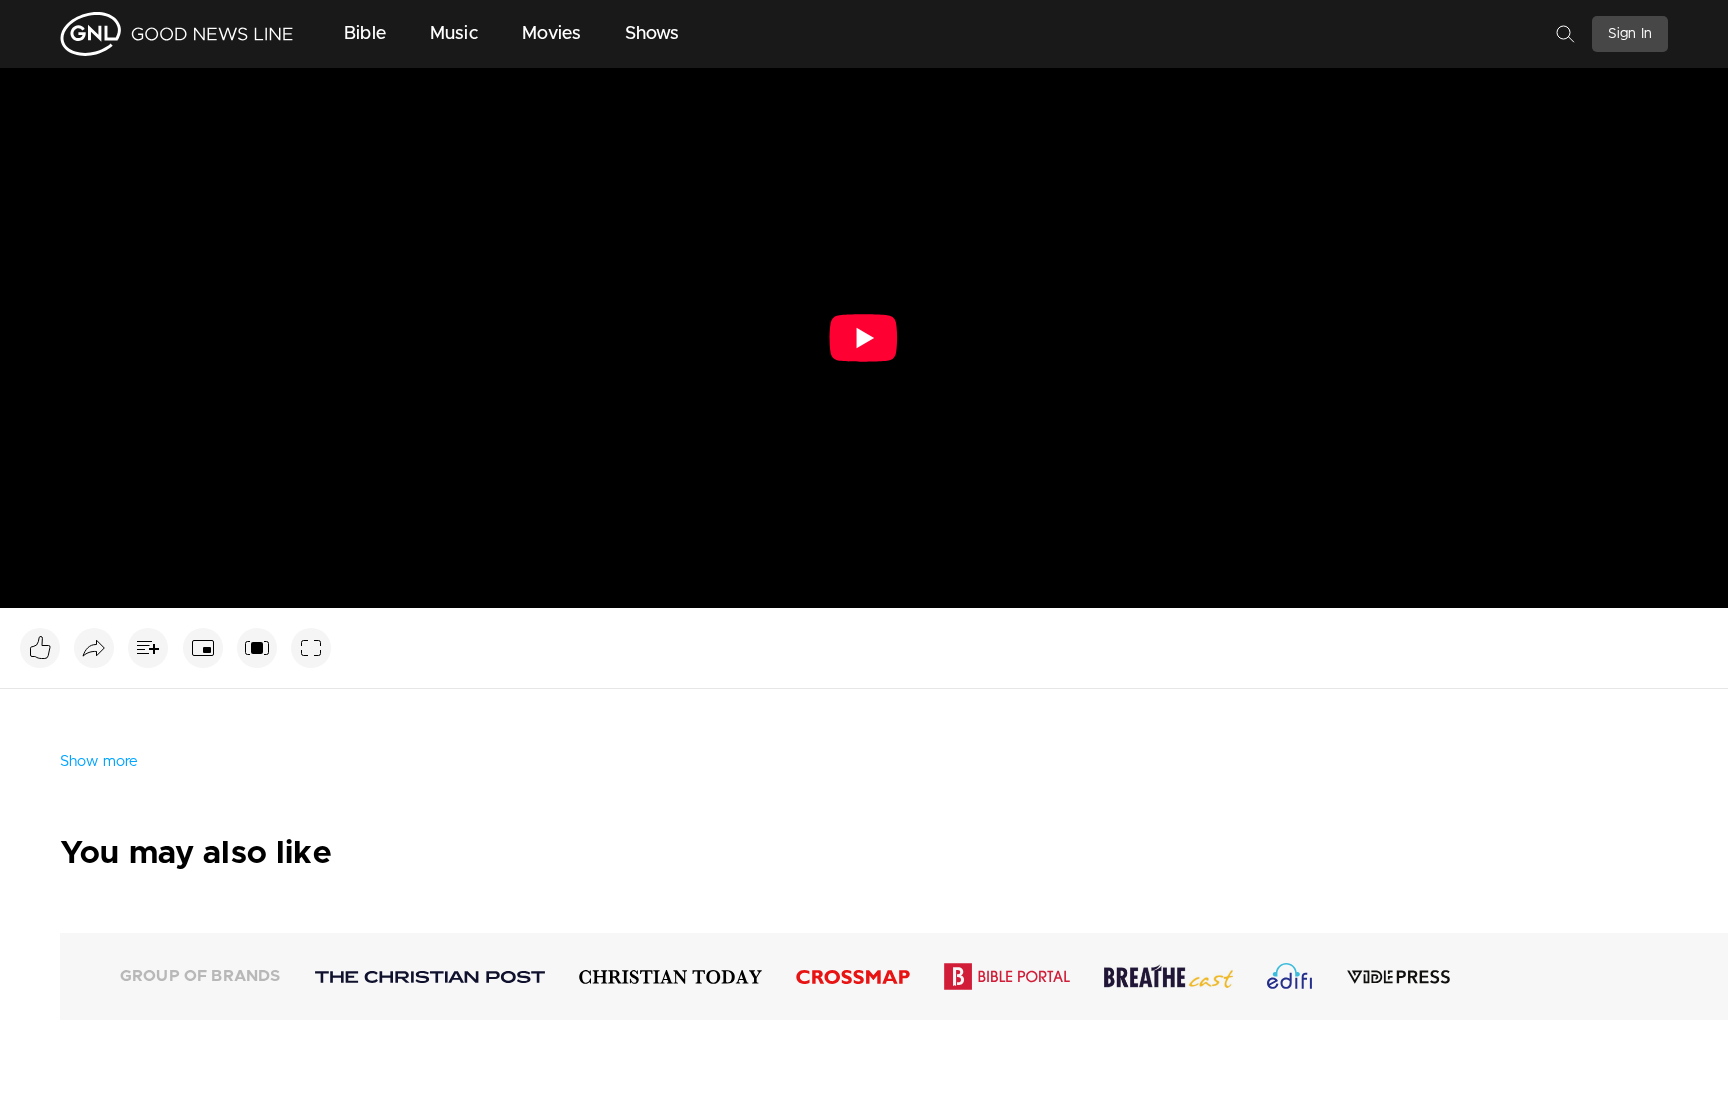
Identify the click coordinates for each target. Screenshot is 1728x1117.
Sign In (1630, 34)
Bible (365, 34)
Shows (652, 34)
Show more (99, 761)
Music (454, 34)
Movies (551, 34)
